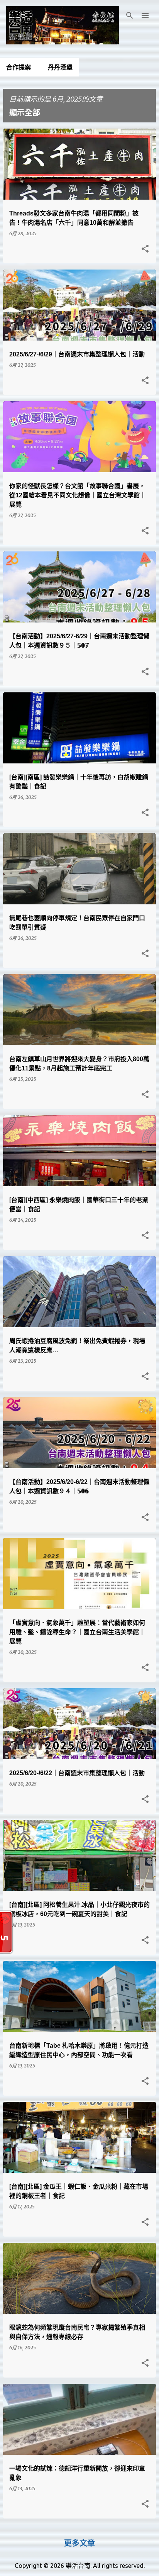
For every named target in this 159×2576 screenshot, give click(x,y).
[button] (145, 249)
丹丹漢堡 (60, 67)
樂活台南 (78, 2566)
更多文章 (79, 2543)
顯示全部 (25, 113)
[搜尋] (130, 15)
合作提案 (19, 67)
